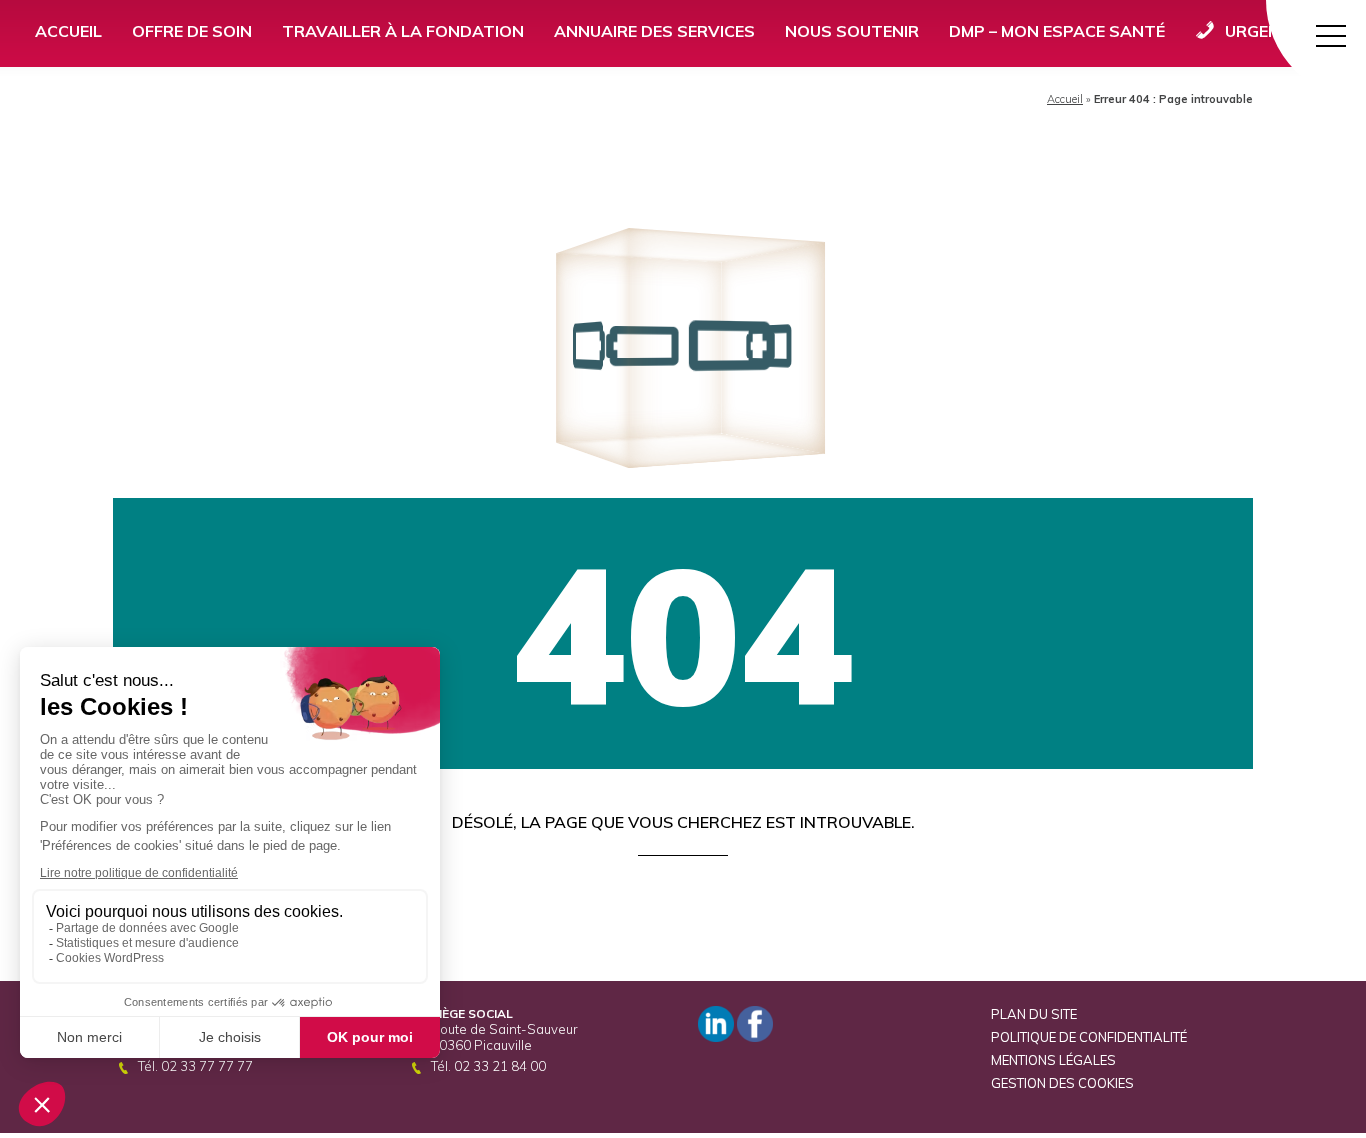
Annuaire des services (654, 31)
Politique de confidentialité (1089, 1037)
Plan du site (1034, 1014)
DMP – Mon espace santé (1057, 31)
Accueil (68, 31)
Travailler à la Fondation (403, 31)
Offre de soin (192, 31)
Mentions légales (1053, 1060)
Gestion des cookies (1062, 1083)
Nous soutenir (852, 31)
